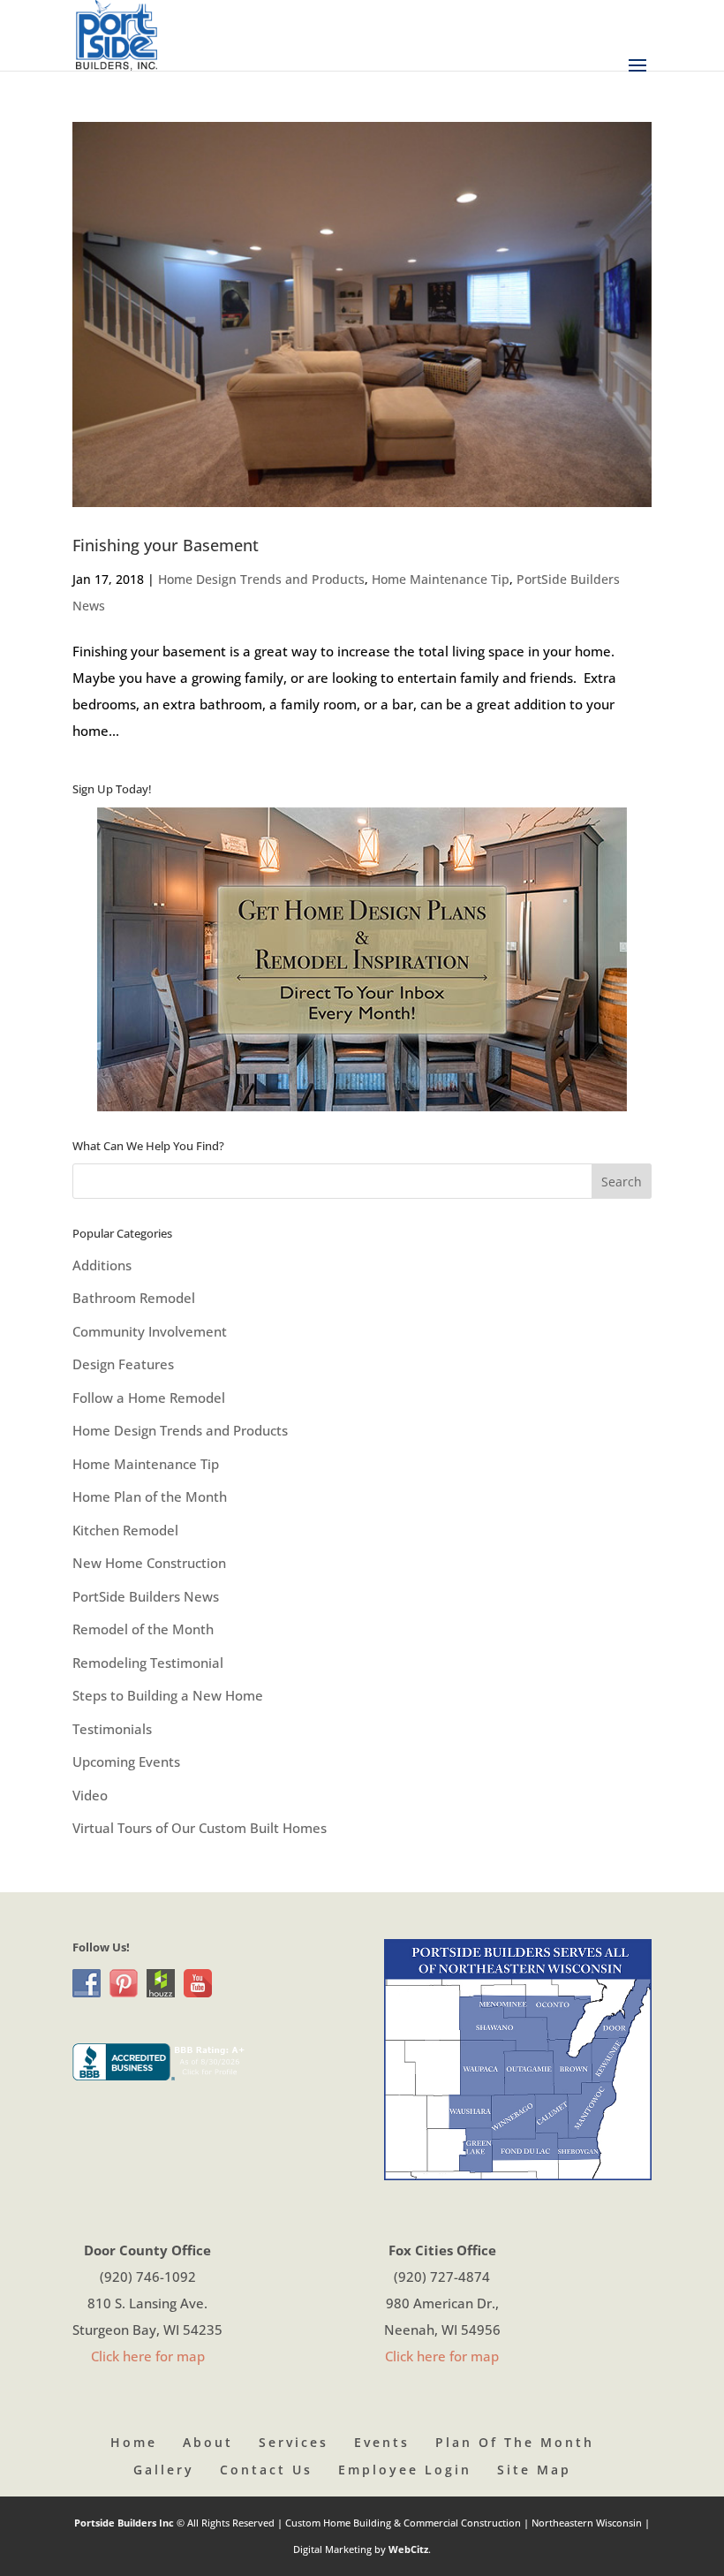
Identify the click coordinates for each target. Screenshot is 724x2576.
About (208, 2442)
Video (90, 1795)
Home (134, 2442)
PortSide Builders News (146, 1596)
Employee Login (405, 2470)
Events (382, 2442)
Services (294, 2442)
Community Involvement (150, 1331)
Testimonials (112, 1729)
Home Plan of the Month (150, 1496)
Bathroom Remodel (134, 1298)
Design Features (123, 1364)
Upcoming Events (126, 1762)
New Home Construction (149, 1563)
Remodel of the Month (143, 1629)
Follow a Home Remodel (149, 1398)
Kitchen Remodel (125, 1530)
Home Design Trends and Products (261, 579)
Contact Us (266, 2470)
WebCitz (408, 2549)
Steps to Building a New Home (168, 1695)
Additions (102, 1265)
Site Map (534, 2470)
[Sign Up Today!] (362, 959)
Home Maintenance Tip (441, 579)
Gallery (164, 2470)
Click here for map (148, 2356)
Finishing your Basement (166, 545)
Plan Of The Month (515, 2442)
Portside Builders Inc (125, 2523)
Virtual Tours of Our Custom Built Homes (200, 1828)
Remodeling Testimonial (148, 1663)
